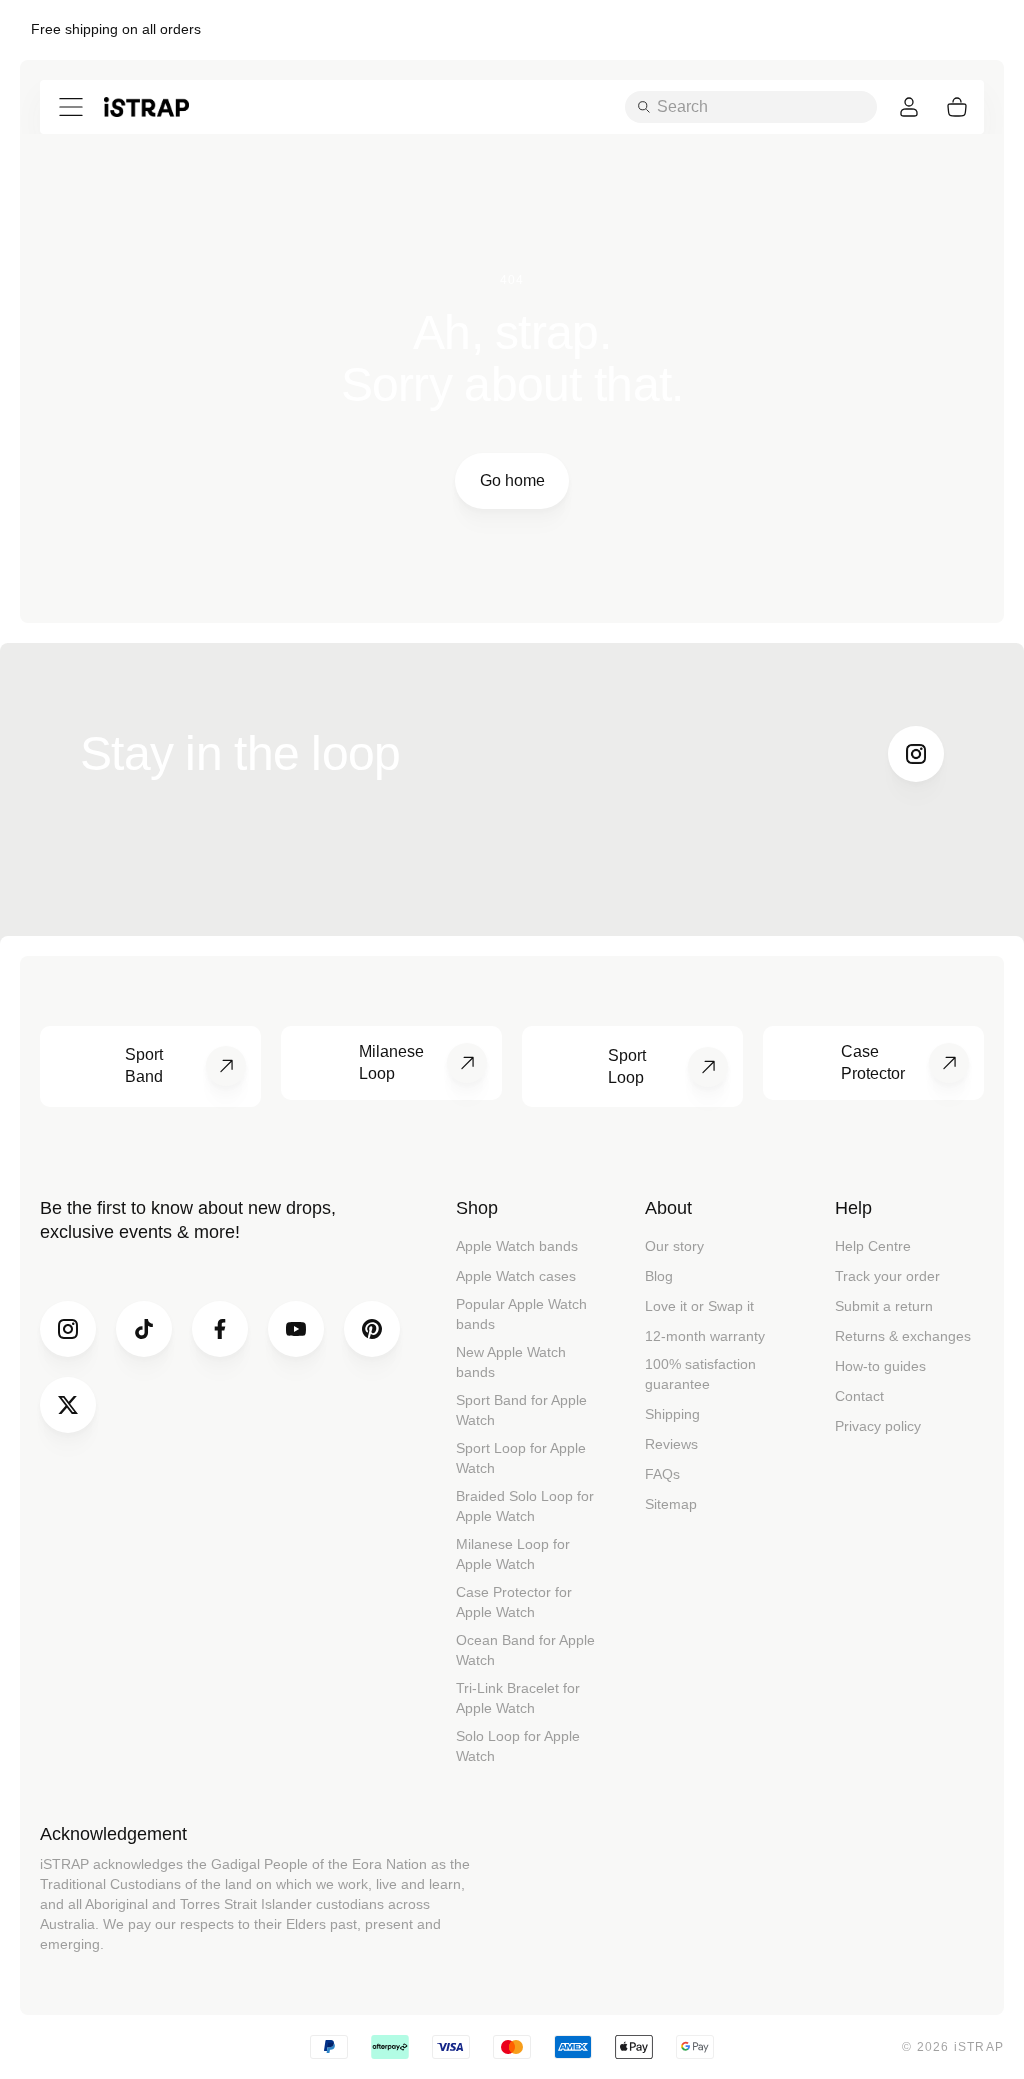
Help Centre (873, 1246)
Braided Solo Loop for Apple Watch (525, 1506)
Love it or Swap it (699, 1306)
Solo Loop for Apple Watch (518, 1746)
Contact (859, 1396)
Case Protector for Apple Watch (514, 1602)
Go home (512, 480)
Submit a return (884, 1306)
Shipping (672, 1414)
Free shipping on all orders (116, 29)
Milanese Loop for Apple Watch (513, 1554)
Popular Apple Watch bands (521, 1314)
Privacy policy (878, 1426)
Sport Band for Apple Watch (521, 1410)
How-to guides (880, 1366)
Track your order (887, 1276)
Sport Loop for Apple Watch (521, 1458)
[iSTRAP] (146, 106)
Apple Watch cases (516, 1276)
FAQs (662, 1474)
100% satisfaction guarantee (700, 1374)
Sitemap (671, 1504)
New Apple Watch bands (511, 1362)
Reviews (671, 1444)
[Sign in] (909, 107)
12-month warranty (705, 1336)
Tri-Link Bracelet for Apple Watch (518, 1698)
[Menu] (71, 107)
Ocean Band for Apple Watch (525, 1650)
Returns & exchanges (903, 1336)
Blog (659, 1276)
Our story (674, 1246)
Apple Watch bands (517, 1246)
